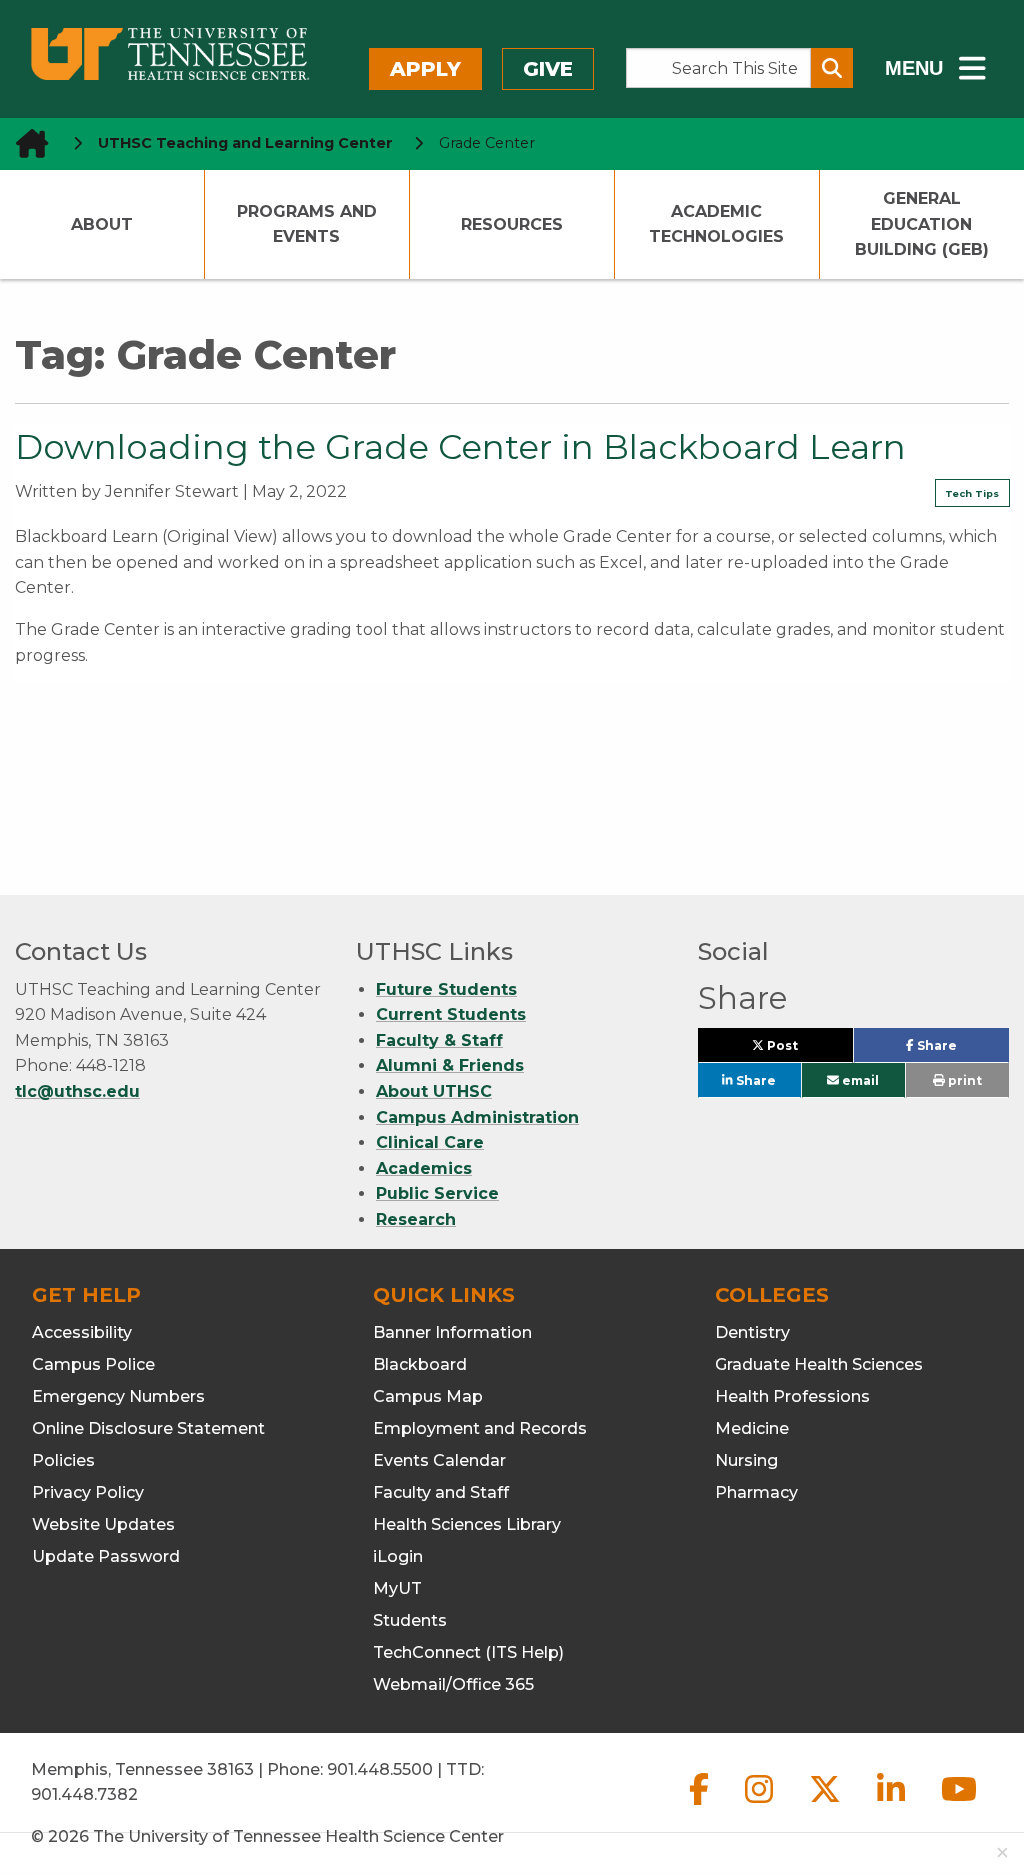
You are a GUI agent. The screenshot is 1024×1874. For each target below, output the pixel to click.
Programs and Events (307, 224)
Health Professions (792, 1396)
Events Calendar (439, 1460)
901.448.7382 (84, 1794)
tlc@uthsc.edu (77, 1091)
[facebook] (701, 1805)
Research (416, 1219)
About (102, 224)
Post (805, 1050)
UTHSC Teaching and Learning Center (245, 143)
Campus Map (428, 1396)
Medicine (752, 1428)
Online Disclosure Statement (148, 1428)
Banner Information (452, 1332)
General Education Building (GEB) (922, 224)
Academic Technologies (716, 224)
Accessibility (82, 1332)
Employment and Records (480, 1428)
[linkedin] (893, 1805)
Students (410, 1620)
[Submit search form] (832, 68)
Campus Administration (477, 1117)
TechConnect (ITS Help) (468, 1652)
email (859, 1080)
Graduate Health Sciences (819, 1364)
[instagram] (761, 1805)
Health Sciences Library (467, 1524)
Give (548, 69)
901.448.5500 (380, 1769)
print (963, 1080)
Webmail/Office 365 (453, 1684)
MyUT (397, 1588)
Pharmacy (756, 1492)
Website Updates (103, 1524)
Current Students (451, 1014)
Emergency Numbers (118, 1396)
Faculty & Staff (439, 1040)
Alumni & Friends (450, 1065)
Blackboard (420, 1364)
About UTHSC (434, 1091)
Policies (63, 1460)
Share (961, 1050)
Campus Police (93, 1364)
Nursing (746, 1460)
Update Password (106, 1556)
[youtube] (959, 1805)
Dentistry (752, 1332)
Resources (512, 224)
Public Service (437, 1193)
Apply (425, 69)
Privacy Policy (88, 1492)
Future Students (446, 989)
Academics (424, 1168)
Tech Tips (972, 493)
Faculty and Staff (441, 1492)
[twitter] (827, 1805)
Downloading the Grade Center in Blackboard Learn (460, 447)
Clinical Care (430, 1142)
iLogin (398, 1556)
